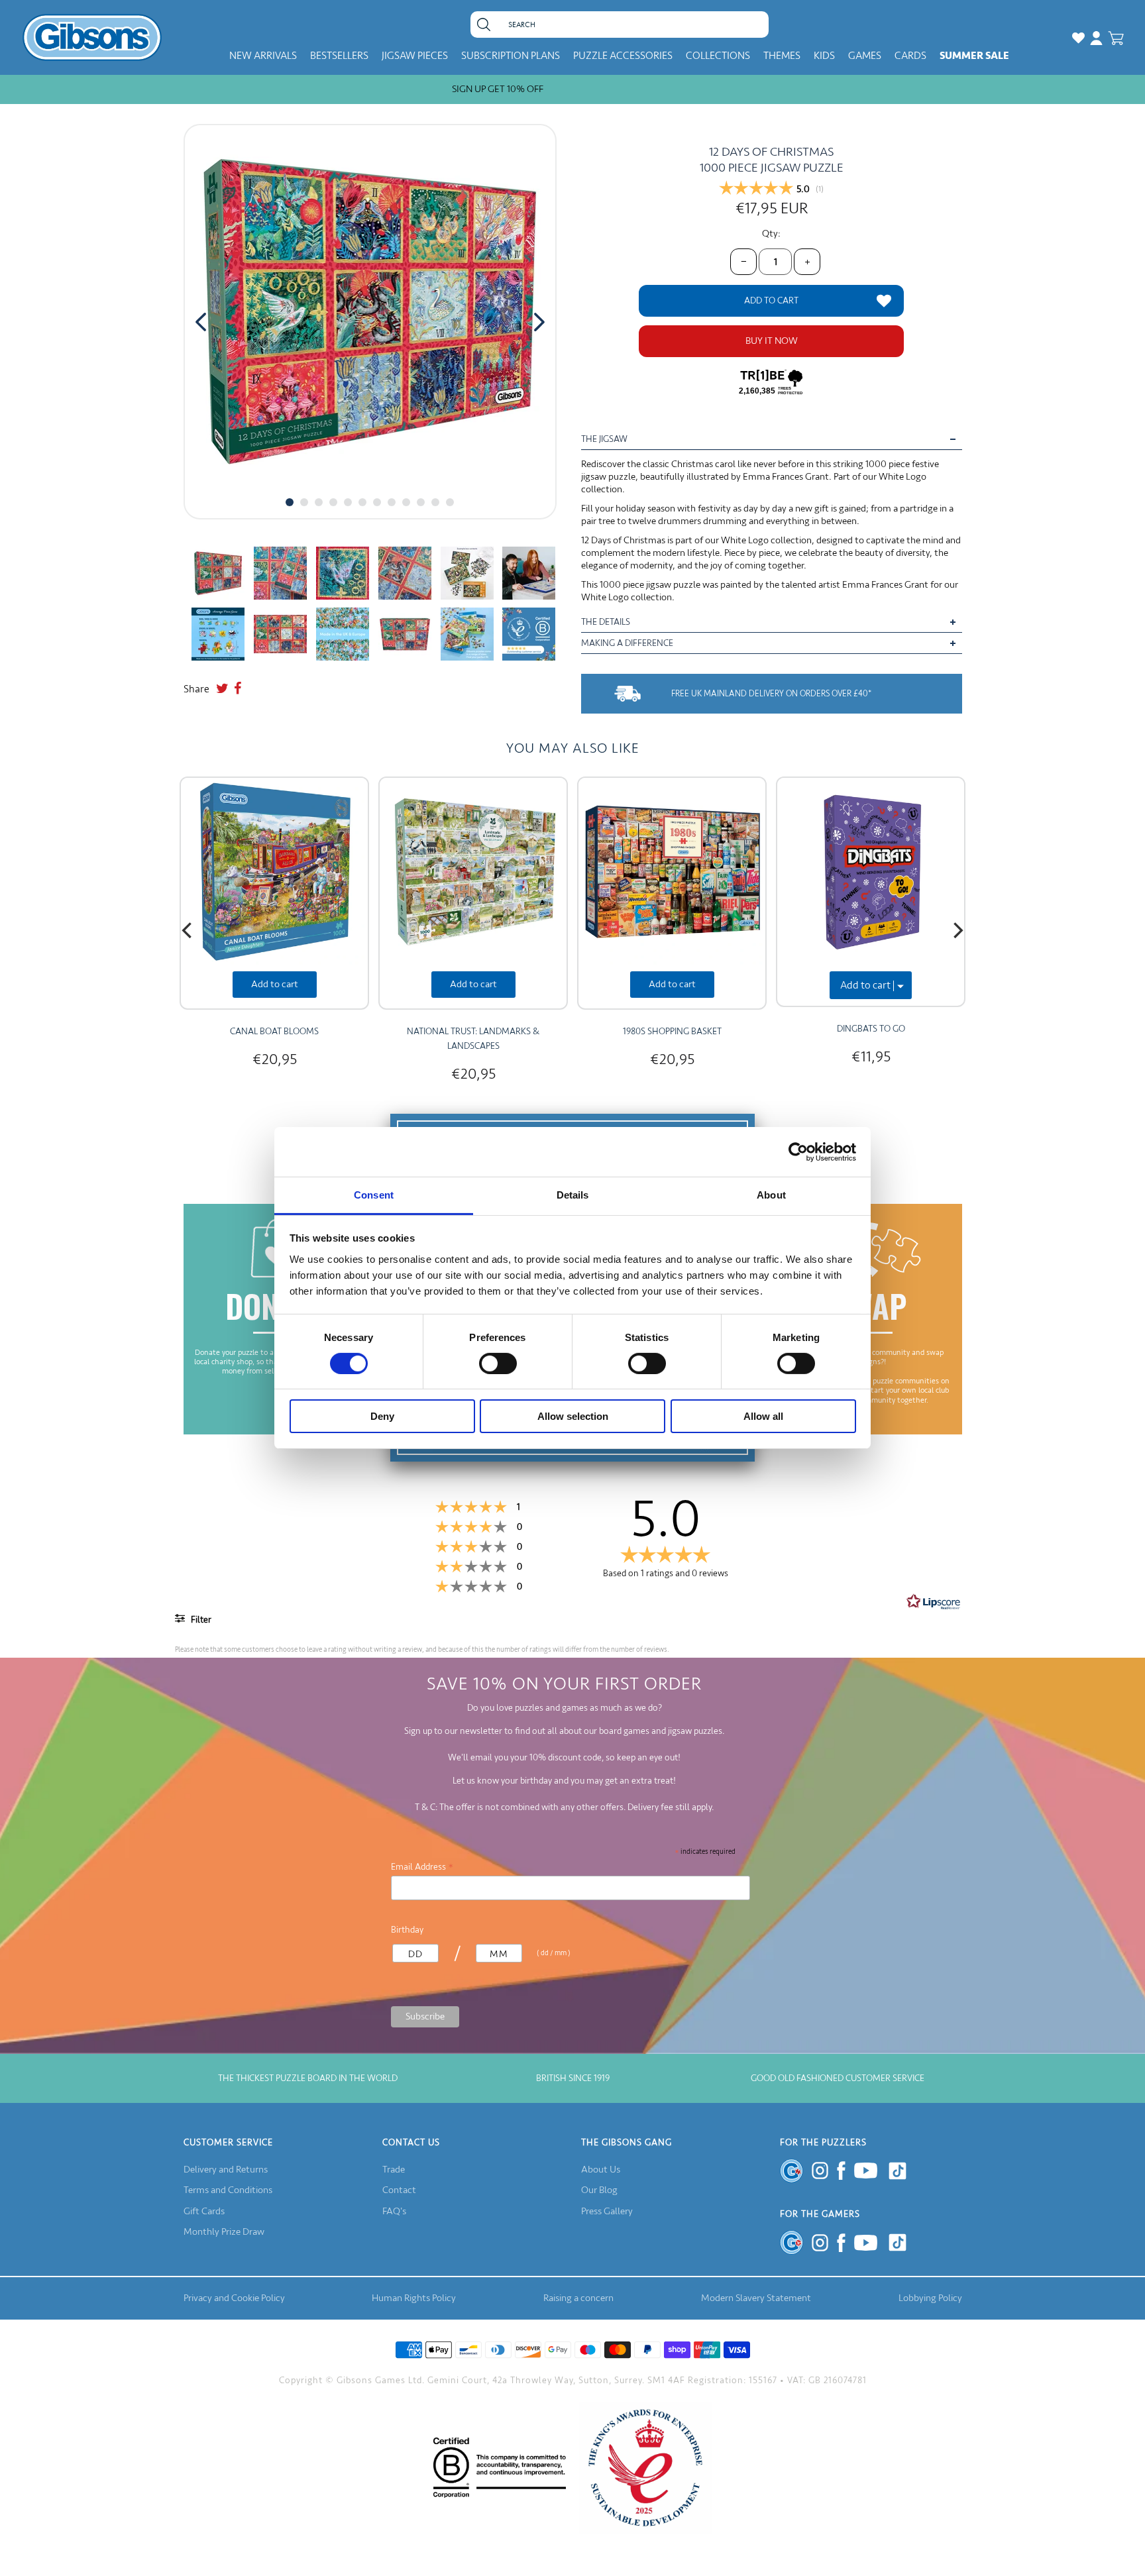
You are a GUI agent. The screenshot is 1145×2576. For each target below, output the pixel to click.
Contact (399, 2190)
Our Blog (599, 2190)
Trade (394, 2170)
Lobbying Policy (930, 2298)
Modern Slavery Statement (756, 2298)
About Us (601, 2170)
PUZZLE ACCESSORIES (623, 56)
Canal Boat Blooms (274, 1031)
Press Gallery (607, 2211)
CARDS (910, 56)
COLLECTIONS (718, 56)
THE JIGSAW (604, 439)
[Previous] (188, 930)
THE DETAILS (606, 622)
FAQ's (394, 2211)
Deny (382, 1417)
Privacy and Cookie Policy (234, 2298)
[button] (290, 502)
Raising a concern (578, 2298)
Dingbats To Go (871, 1029)
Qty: (771, 234)
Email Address (422, 1867)
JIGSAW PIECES (415, 56)
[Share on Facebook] (238, 689)
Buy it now (772, 341)
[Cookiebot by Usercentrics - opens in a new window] (798, 1152)
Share (196, 689)
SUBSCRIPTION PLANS (511, 56)
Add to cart (275, 984)
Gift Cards (204, 2211)
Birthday (407, 1930)
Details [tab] (573, 1195)
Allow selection (573, 1417)
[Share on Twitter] (222, 689)
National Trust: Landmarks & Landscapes (473, 1039)
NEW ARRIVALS (263, 56)
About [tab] (771, 1195)
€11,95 (871, 1056)
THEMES (782, 56)
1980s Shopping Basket (672, 1031)
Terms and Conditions (228, 2190)
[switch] (498, 1364)
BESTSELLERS (339, 56)
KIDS (824, 56)
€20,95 (275, 1059)
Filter (200, 1620)
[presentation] (201, 322)
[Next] (957, 930)
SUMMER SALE (974, 56)
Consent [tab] (374, 1195)
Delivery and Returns (226, 2170)
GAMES (865, 56)
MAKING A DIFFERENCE (627, 643)
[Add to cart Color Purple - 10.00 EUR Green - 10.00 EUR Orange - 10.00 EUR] (871, 892)
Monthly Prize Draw (224, 2232)
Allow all (763, 1417)
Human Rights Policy (414, 2298)
